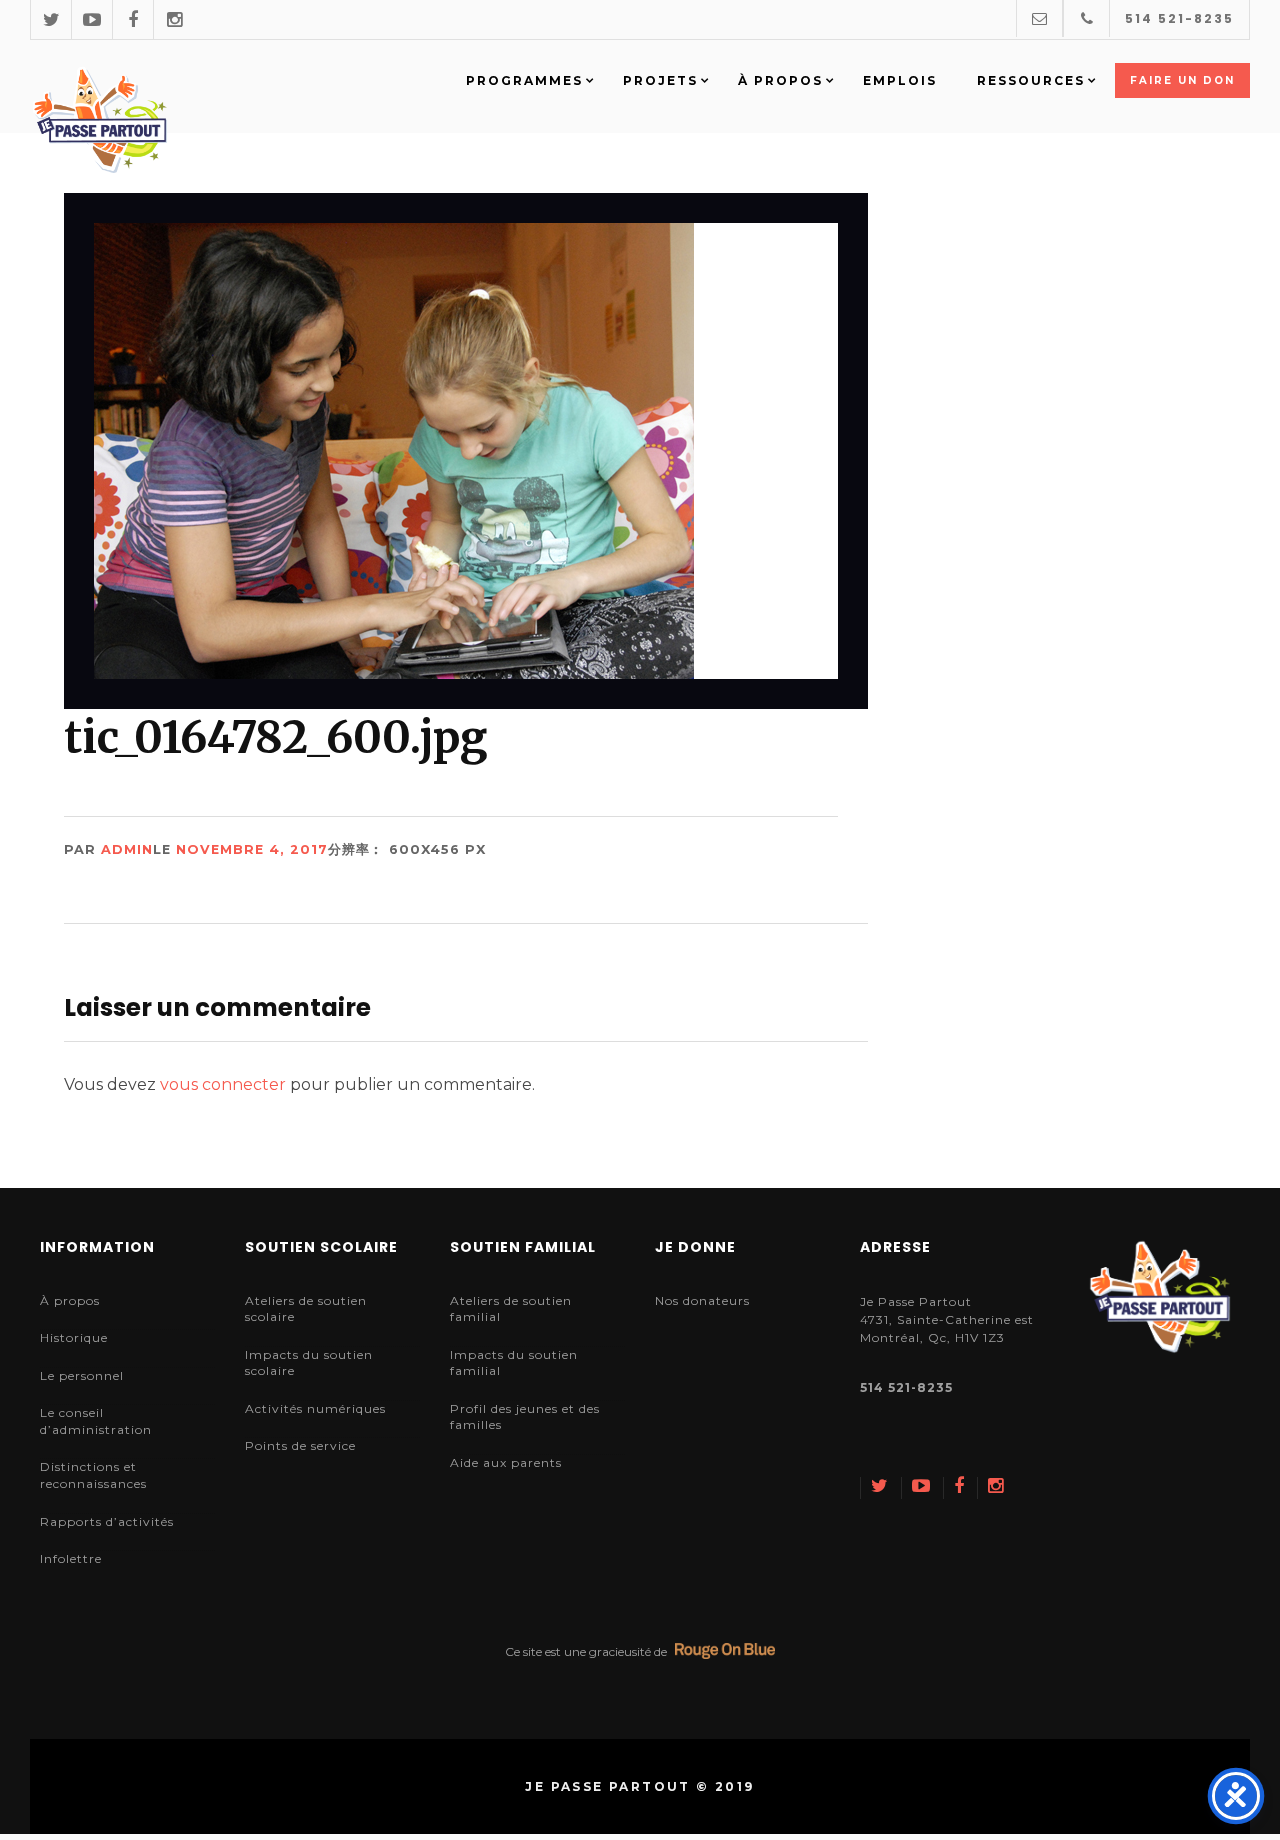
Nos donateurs (702, 1300)
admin (127, 849)
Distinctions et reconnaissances (93, 1475)
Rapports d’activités (107, 1521)
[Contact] (1039, 18)
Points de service (300, 1445)
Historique (74, 1337)
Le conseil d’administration (96, 1421)
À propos (70, 1300)
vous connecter (223, 1084)
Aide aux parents (506, 1462)
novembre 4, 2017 (252, 849)
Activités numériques (315, 1408)
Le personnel (82, 1375)
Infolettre (71, 1558)
